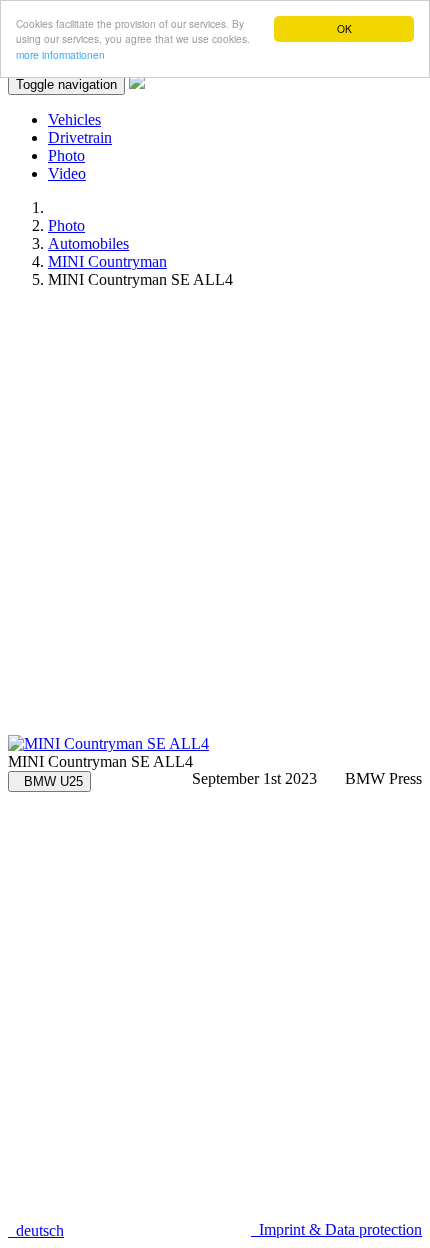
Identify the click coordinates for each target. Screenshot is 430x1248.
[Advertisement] (215, 520)
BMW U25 (49, 781)
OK (344, 28)
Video (67, 173)
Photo (66, 155)
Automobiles (88, 243)
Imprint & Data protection (336, 1229)
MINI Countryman (107, 261)
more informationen (60, 54)
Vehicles (74, 119)
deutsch (36, 1230)
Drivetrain (80, 137)
